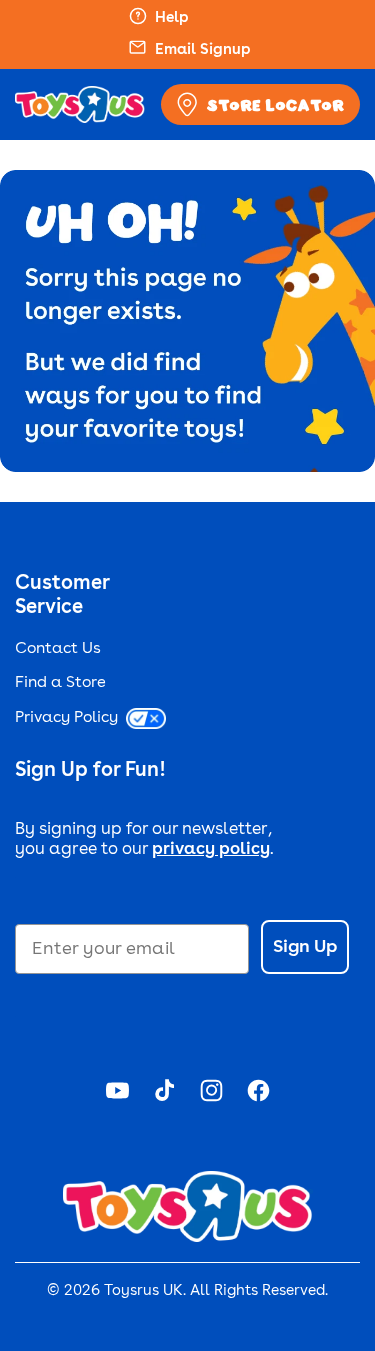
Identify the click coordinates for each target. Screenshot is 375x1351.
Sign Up (305, 947)
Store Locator (275, 105)
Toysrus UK (143, 1291)
